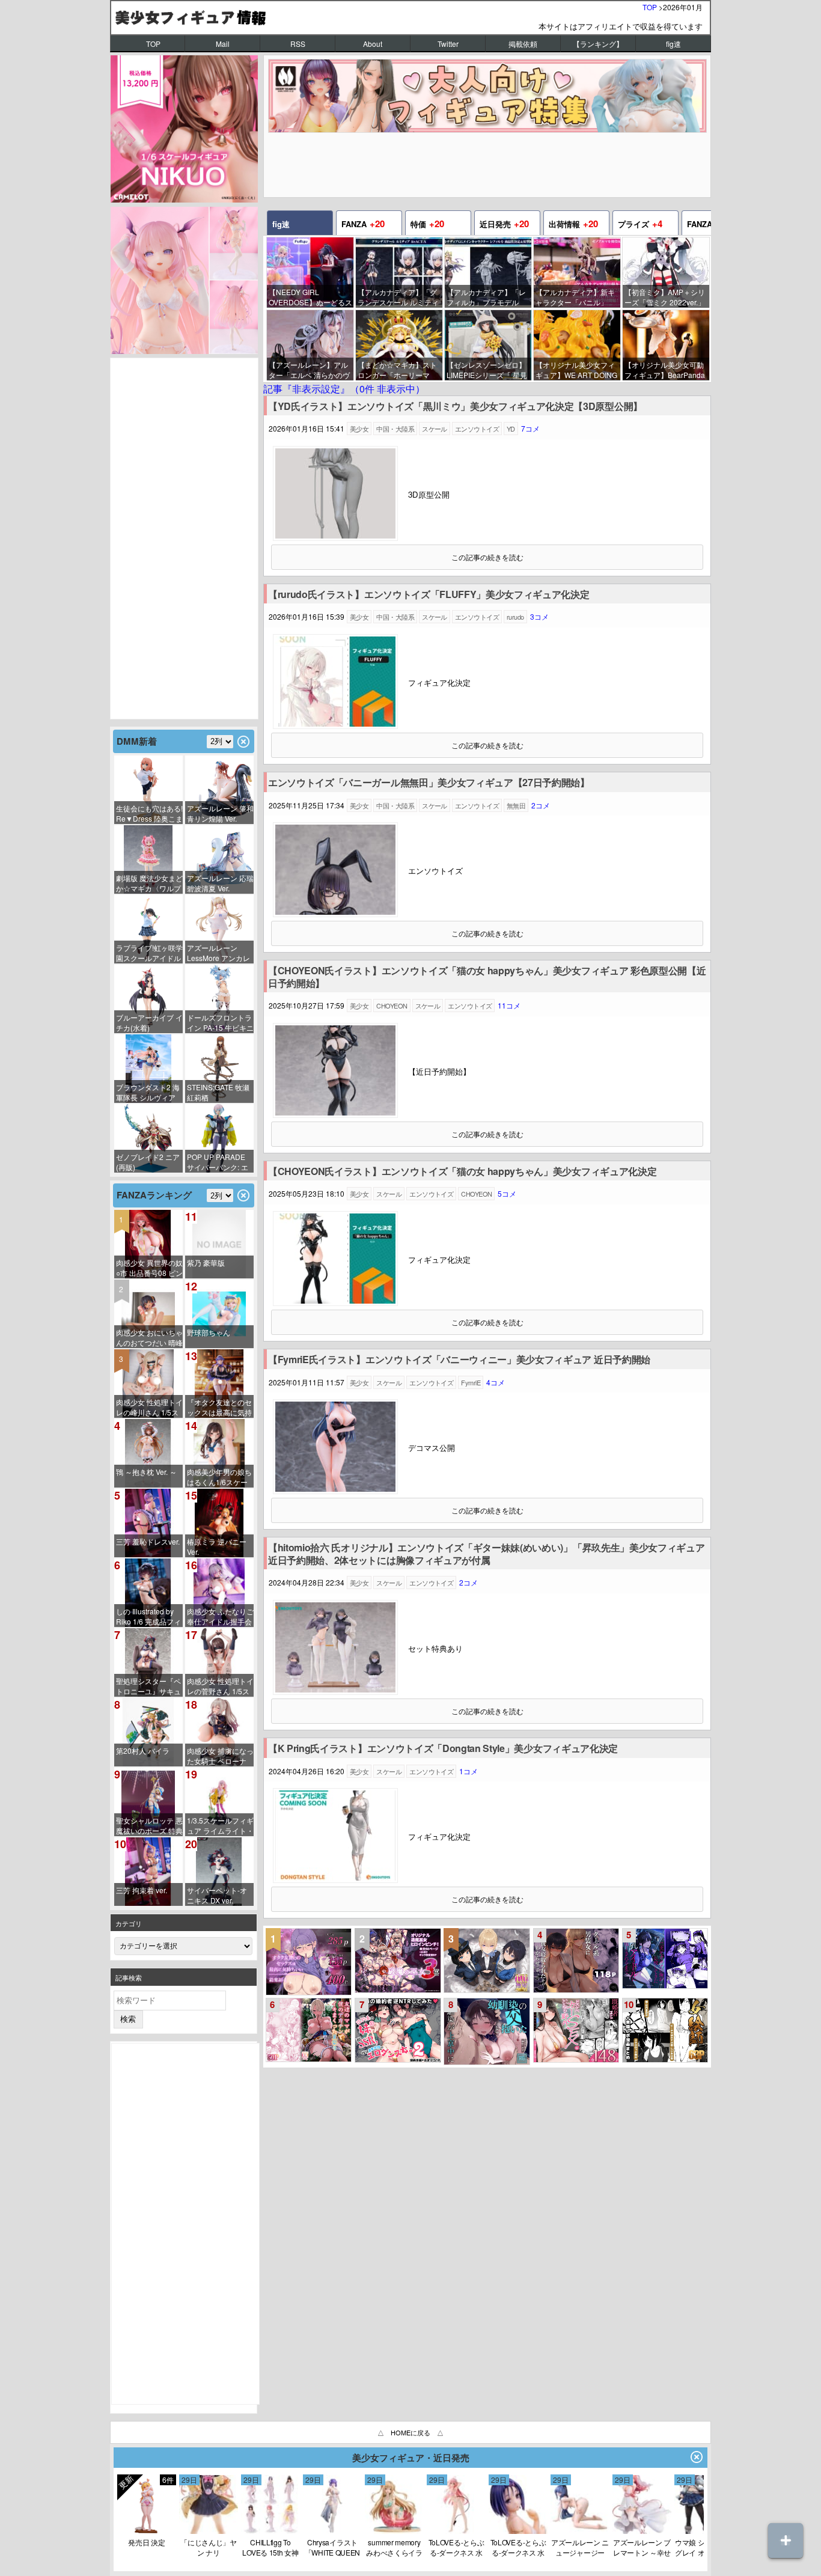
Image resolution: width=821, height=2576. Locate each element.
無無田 (516, 805)
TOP (650, 7)
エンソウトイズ (477, 429)
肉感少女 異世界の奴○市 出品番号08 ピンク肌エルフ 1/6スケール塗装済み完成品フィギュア (149, 1268)
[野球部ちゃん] (219, 1314)
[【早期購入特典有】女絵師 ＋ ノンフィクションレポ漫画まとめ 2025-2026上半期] (665, 2030)
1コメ (468, 1771)
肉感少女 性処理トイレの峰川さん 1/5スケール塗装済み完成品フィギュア (149, 1407)
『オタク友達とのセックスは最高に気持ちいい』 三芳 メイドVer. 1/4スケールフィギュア (219, 1407)
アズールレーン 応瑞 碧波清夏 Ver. (220, 883)
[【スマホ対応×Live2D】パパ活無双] (487, 1961)
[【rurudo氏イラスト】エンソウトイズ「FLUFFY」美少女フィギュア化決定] (335, 726)
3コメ (539, 616)
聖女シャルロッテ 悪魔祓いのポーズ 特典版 (149, 1826)
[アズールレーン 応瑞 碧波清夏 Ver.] (219, 859)
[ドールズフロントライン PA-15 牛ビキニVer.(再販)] (219, 999)
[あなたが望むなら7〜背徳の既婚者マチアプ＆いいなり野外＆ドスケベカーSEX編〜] (576, 2030)
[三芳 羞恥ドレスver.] (148, 1523)
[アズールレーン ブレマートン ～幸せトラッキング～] (642, 2531)
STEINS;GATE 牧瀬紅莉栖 (218, 1092)
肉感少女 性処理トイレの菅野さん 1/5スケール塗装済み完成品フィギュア (220, 1686)
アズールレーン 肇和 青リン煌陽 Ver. (220, 813)
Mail (223, 44)
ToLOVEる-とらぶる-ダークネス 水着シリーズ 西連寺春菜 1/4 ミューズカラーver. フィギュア (518, 2547)
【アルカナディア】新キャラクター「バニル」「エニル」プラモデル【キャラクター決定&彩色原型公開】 (578, 297)
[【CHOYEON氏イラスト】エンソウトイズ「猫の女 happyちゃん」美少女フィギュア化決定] (335, 1303)
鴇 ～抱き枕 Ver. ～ (146, 1472)
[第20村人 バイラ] (148, 1732)
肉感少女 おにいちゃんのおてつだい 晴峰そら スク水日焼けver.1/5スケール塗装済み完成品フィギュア (149, 1338)
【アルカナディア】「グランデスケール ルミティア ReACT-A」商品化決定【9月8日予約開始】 (399, 297)
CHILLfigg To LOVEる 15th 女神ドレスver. (270, 2547)
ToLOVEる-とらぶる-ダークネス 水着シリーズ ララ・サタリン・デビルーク (456, 2547)
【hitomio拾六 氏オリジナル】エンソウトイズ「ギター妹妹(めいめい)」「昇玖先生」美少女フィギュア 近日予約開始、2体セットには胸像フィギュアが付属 (486, 1554)
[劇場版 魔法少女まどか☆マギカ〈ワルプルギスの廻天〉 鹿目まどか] (148, 859)
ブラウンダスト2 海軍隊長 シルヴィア (148, 1092)
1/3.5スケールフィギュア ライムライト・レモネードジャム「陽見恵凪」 (220, 1826)
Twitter (448, 44)
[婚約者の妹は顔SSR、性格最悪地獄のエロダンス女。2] (398, 2030)
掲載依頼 (523, 44)
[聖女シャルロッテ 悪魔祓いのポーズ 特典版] (148, 1802)
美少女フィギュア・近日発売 (411, 2458)
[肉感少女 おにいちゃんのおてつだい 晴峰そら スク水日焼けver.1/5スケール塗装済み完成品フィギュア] (148, 1314)
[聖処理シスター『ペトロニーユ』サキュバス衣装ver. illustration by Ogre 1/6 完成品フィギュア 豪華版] (148, 1662)
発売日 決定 (146, 2542)
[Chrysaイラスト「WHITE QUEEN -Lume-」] (332, 2531)
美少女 (359, 429)
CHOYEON (392, 1006)
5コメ (507, 1193)
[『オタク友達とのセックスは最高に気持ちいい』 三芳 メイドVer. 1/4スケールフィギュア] (219, 1384)
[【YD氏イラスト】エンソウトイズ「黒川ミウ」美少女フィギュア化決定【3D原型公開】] (335, 538)
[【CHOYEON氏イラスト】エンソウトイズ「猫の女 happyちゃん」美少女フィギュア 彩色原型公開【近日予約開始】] (335, 1115)
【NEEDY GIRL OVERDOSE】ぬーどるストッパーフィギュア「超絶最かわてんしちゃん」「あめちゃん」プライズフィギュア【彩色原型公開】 (310, 297)
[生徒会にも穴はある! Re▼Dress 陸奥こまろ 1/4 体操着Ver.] (148, 790)
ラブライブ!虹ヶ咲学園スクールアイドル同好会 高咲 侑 (149, 953)
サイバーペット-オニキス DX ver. (217, 1895)
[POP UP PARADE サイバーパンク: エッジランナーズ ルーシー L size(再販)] (219, 1138)
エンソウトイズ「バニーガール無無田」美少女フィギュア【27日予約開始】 (429, 783)
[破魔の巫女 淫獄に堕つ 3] (398, 1961)
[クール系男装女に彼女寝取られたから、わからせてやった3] (576, 1961)
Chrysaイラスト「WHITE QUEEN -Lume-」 (332, 2547)
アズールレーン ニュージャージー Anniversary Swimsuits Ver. (580, 2547)
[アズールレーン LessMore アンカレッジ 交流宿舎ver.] (219, 929)
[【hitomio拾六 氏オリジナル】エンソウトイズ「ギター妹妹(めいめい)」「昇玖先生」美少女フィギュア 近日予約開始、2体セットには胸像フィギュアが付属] (335, 1692)
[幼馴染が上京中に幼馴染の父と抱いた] (487, 2031)
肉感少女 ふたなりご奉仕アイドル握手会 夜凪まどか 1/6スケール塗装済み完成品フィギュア (220, 1616)
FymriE (471, 1382)
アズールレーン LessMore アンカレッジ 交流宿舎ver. (218, 953)
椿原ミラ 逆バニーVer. (217, 1546)
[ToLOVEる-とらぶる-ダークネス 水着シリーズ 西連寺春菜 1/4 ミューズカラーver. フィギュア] (518, 2531)
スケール (435, 429)
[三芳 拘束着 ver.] (148, 1872)
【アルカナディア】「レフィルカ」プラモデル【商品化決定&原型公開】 (489, 297)
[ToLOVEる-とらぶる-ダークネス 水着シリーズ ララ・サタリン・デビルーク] (456, 2531)
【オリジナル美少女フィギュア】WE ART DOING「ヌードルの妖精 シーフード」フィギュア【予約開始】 (576, 370)
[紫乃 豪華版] (219, 1244)
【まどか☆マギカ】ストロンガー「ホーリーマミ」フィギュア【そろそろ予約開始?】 (397, 370)
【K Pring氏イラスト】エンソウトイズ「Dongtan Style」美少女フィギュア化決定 (443, 1749)
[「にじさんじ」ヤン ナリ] (209, 2531)
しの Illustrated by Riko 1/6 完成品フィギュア (148, 1616)
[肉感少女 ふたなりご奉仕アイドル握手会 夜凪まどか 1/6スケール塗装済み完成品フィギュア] (219, 1593)
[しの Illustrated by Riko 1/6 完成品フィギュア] (148, 1593)
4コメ (496, 1382)
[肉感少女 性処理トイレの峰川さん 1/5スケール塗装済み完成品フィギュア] (148, 1384)
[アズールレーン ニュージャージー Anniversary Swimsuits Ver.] (580, 2531)
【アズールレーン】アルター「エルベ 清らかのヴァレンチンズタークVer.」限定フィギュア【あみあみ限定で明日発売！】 (311, 370)
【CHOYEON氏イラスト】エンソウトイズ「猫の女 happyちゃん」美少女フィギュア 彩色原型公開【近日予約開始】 (487, 977)
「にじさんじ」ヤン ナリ (209, 2547)
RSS (298, 44)
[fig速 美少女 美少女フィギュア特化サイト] (410, 17)
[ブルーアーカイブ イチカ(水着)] (148, 999)
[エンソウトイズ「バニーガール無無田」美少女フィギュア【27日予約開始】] (335, 914)
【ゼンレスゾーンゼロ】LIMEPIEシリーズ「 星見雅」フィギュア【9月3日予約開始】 (487, 370)
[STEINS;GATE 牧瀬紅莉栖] (219, 1069)
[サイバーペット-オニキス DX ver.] (219, 1872)
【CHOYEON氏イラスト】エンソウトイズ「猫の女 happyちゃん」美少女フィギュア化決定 (462, 1172)
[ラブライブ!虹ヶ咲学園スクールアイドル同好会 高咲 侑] (148, 929)
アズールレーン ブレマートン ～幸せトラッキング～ (642, 2547)
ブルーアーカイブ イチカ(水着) (149, 1022)
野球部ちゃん (209, 1332)
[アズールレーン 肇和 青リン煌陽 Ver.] (219, 790)
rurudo (515, 617)
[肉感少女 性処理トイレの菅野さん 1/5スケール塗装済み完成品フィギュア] (219, 1662)
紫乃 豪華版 (206, 1262)
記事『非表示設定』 (344, 389)
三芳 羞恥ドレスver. (148, 1541)
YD (511, 429)
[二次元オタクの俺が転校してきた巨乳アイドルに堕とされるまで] (665, 1958)
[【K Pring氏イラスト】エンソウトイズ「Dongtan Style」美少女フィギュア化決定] (335, 1880)
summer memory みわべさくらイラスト (394, 2547)
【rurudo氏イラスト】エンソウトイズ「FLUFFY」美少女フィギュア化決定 (429, 595)
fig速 (673, 44)
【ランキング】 (598, 44)
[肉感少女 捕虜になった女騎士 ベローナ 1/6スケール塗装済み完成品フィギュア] (219, 1732)
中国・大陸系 (395, 429)
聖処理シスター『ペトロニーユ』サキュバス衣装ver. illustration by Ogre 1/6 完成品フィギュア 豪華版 (148, 1686)
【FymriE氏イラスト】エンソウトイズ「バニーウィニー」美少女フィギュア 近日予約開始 (459, 1360)
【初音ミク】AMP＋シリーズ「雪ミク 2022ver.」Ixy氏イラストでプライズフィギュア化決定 (665, 297)
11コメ (509, 1005)
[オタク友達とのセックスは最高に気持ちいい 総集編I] (309, 1962)
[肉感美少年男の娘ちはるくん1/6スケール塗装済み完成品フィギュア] (219, 1453)
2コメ (541, 805)
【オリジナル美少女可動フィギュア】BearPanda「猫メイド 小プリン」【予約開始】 (665, 370)
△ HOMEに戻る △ (410, 2432)
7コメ (530, 428)
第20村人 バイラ (143, 1750)
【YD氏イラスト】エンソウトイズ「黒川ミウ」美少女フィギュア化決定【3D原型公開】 (455, 407)
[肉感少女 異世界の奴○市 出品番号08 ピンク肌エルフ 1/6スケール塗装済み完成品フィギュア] (148, 1244)
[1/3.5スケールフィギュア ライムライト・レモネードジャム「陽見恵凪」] (219, 1802)
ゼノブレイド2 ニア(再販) (148, 1162)
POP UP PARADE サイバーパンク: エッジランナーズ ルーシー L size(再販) (220, 1162)
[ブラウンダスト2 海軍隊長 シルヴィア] (148, 1069)
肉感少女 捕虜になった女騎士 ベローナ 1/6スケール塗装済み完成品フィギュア (220, 1756)
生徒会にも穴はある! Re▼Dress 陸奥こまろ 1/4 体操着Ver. (149, 813)
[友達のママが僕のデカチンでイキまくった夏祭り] (309, 2030)
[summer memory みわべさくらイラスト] (394, 2531)
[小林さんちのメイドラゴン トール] (147, 2531)
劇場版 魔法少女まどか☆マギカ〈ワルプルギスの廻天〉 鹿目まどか (149, 883)
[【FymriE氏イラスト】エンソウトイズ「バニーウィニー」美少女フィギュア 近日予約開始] (335, 1491)
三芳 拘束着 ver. (142, 1890)
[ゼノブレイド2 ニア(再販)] (148, 1138)
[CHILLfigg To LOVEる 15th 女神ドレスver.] (270, 2531)
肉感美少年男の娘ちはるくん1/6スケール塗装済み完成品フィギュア (219, 1477)
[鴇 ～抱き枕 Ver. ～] (148, 1453)
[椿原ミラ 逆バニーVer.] (219, 1523)
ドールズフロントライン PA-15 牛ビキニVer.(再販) (220, 1023)
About (373, 44)
